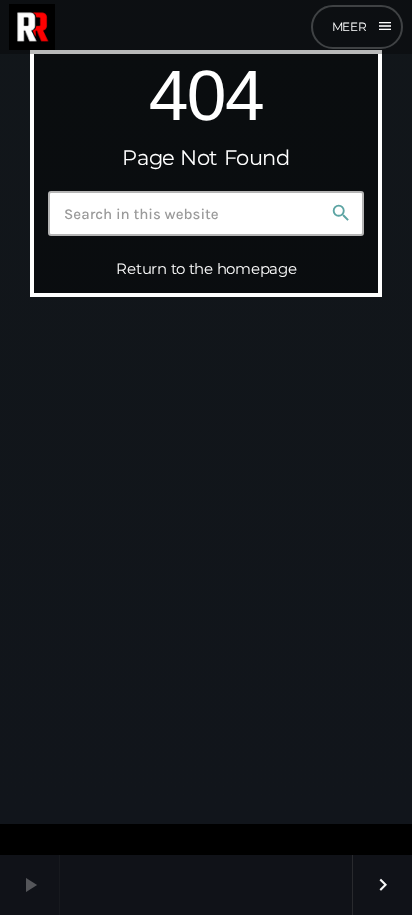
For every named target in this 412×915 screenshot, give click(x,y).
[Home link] (32, 27)
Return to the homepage (206, 268)
